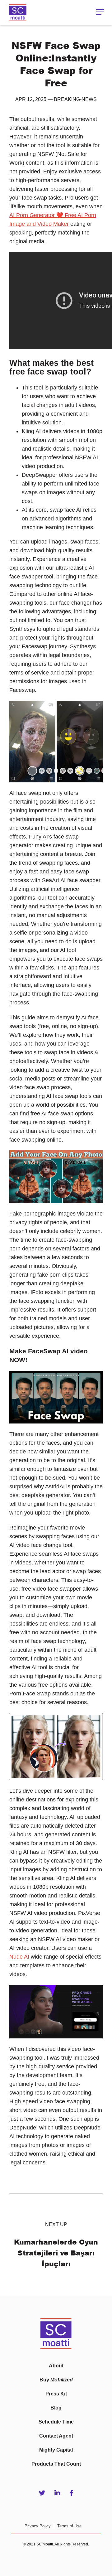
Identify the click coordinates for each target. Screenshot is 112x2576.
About (56, 2366)
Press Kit (56, 2394)
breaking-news (75, 99)
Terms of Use (69, 2526)
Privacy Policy (38, 2526)
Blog (56, 2408)
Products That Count (56, 2464)
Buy (56, 2380)
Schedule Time (56, 2422)
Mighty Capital (56, 2450)
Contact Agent (56, 2436)
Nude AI (19, 1957)
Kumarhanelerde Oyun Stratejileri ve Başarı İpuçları (56, 2253)
